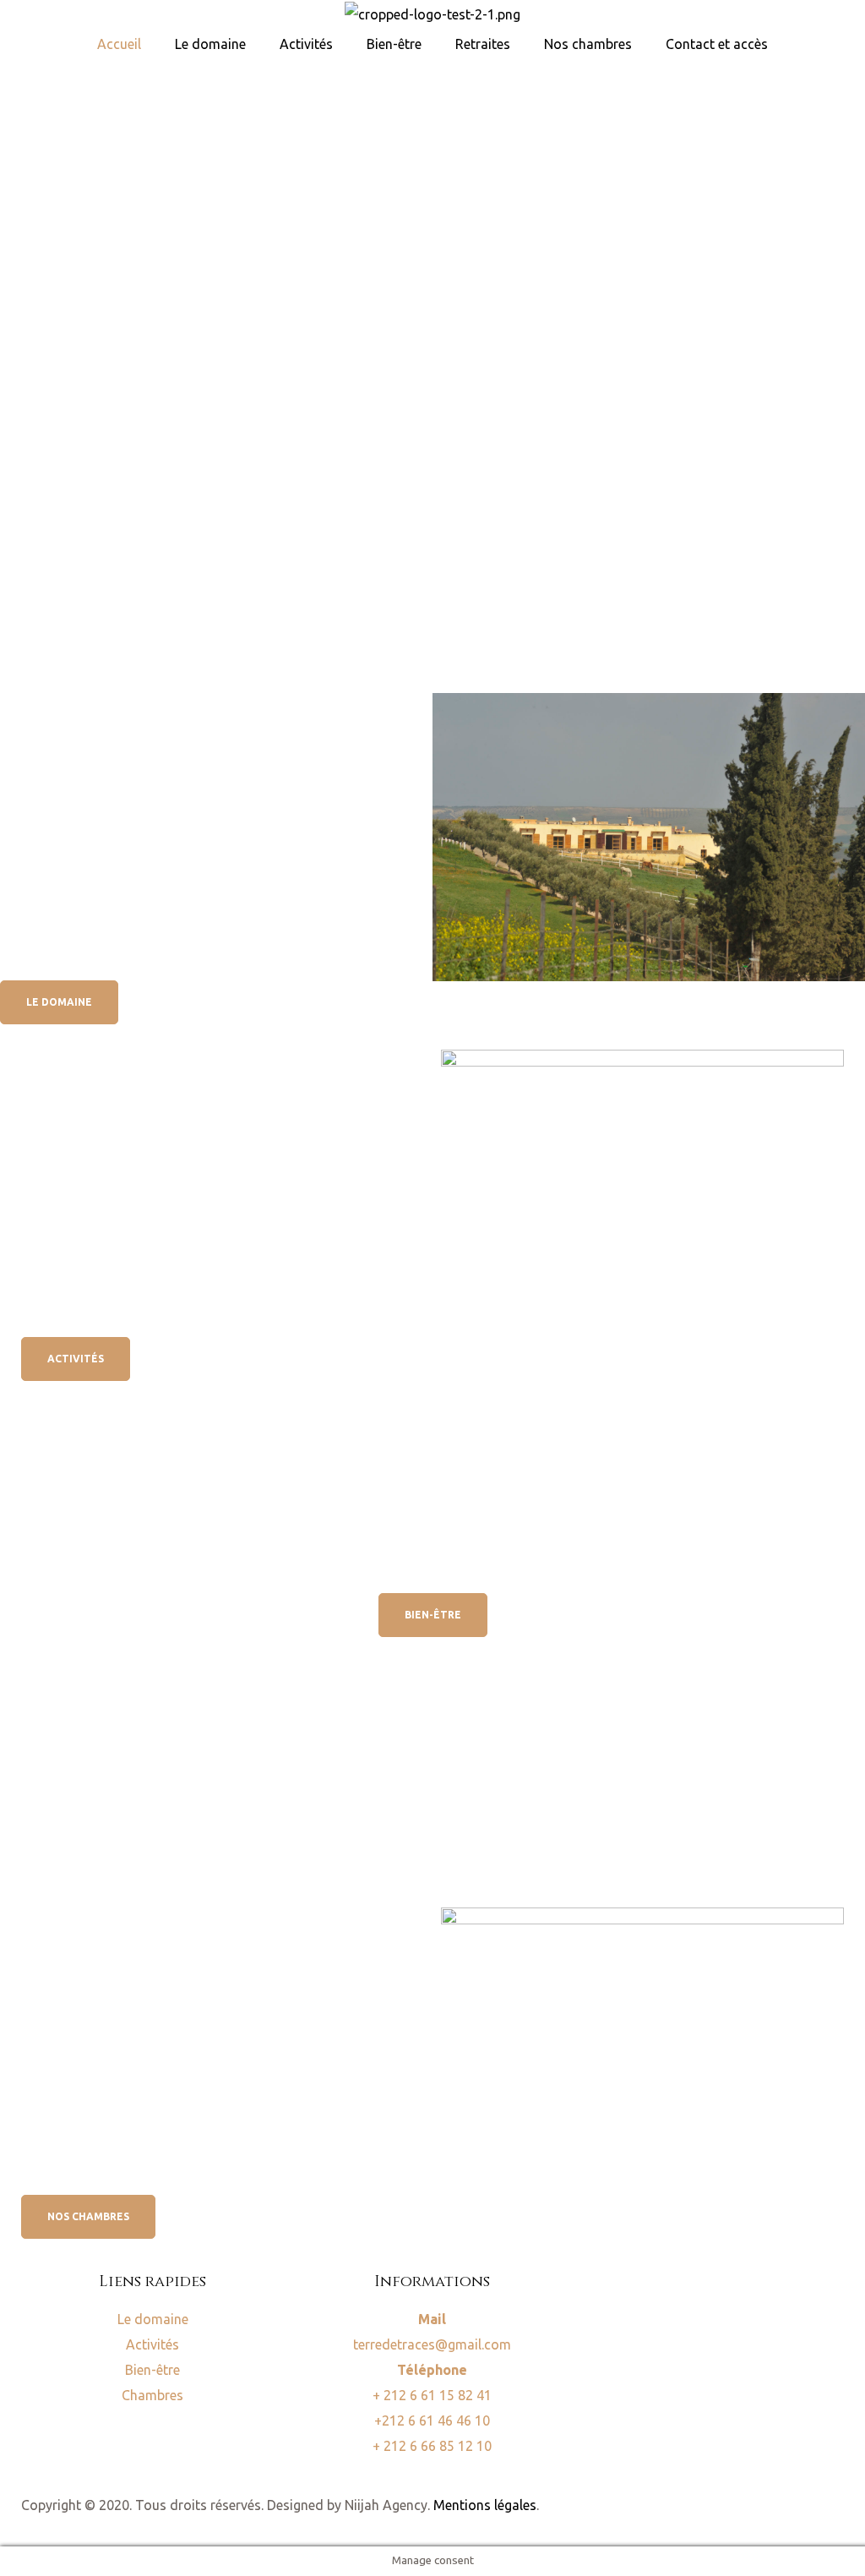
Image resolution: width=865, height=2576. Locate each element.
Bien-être (394, 44)
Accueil (119, 44)
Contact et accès (717, 44)
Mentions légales (485, 2505)
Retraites (483, 44)
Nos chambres (588, 44)
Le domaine (210, 44)
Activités (306, 44)
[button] (59, 1002)
